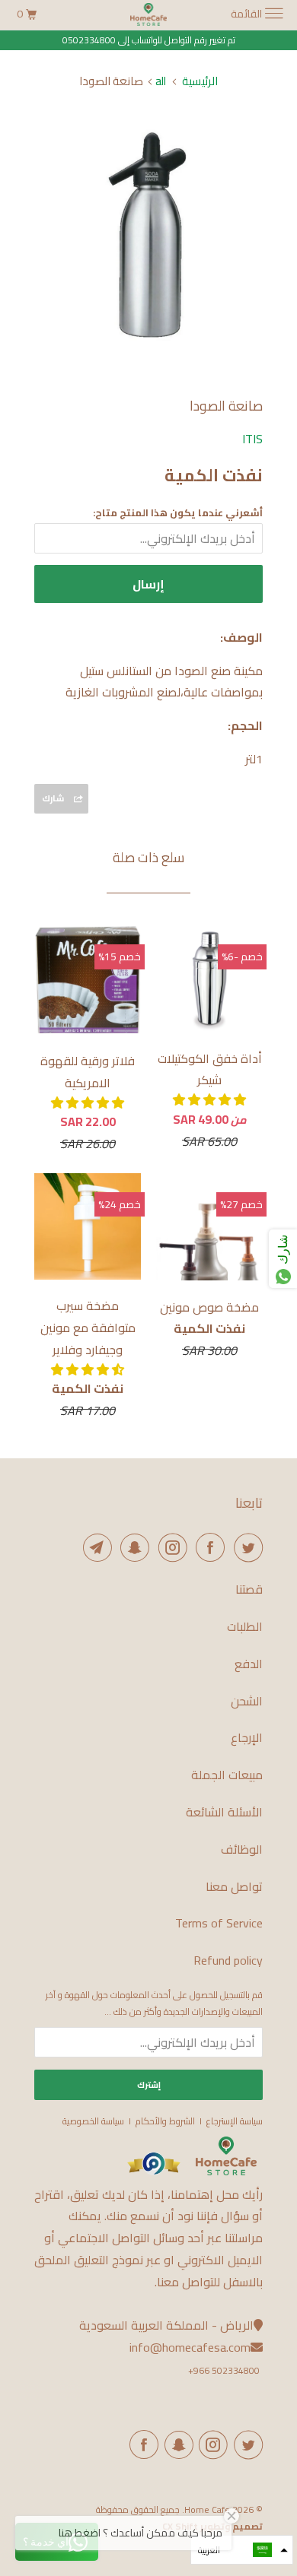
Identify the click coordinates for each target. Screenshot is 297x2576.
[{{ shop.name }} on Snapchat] (176, 2444)
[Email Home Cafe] (94, 1547)
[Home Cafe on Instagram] (170, 1547)
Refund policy (228, 1961)
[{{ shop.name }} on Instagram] (211, 2444)
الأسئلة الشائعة (224, 1812)
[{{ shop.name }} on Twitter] (245, 2444)
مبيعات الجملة (227, 1775)
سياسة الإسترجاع (235, 2121)
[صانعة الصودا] (148, 236)
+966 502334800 (224, 2370)
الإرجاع (247, 1738)
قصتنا (249, 1589)
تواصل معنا (234, 1887)
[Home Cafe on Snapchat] (133, 1547)
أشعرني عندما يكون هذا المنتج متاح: (178, 512)
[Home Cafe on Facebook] (208, 1547)
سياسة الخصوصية (93, 2121)
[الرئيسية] (226, 2172)
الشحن (247, 1701)
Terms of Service (219, 1923)
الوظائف (242, 1850)
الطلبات (245, 1627)
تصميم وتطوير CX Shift (212, 2526)
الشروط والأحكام (165, 2121)
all (161, 81)
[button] (209, 1099)
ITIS (252, 439)
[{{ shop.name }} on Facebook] (142, 2444)
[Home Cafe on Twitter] (245, 1547)
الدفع (249, 1664)
